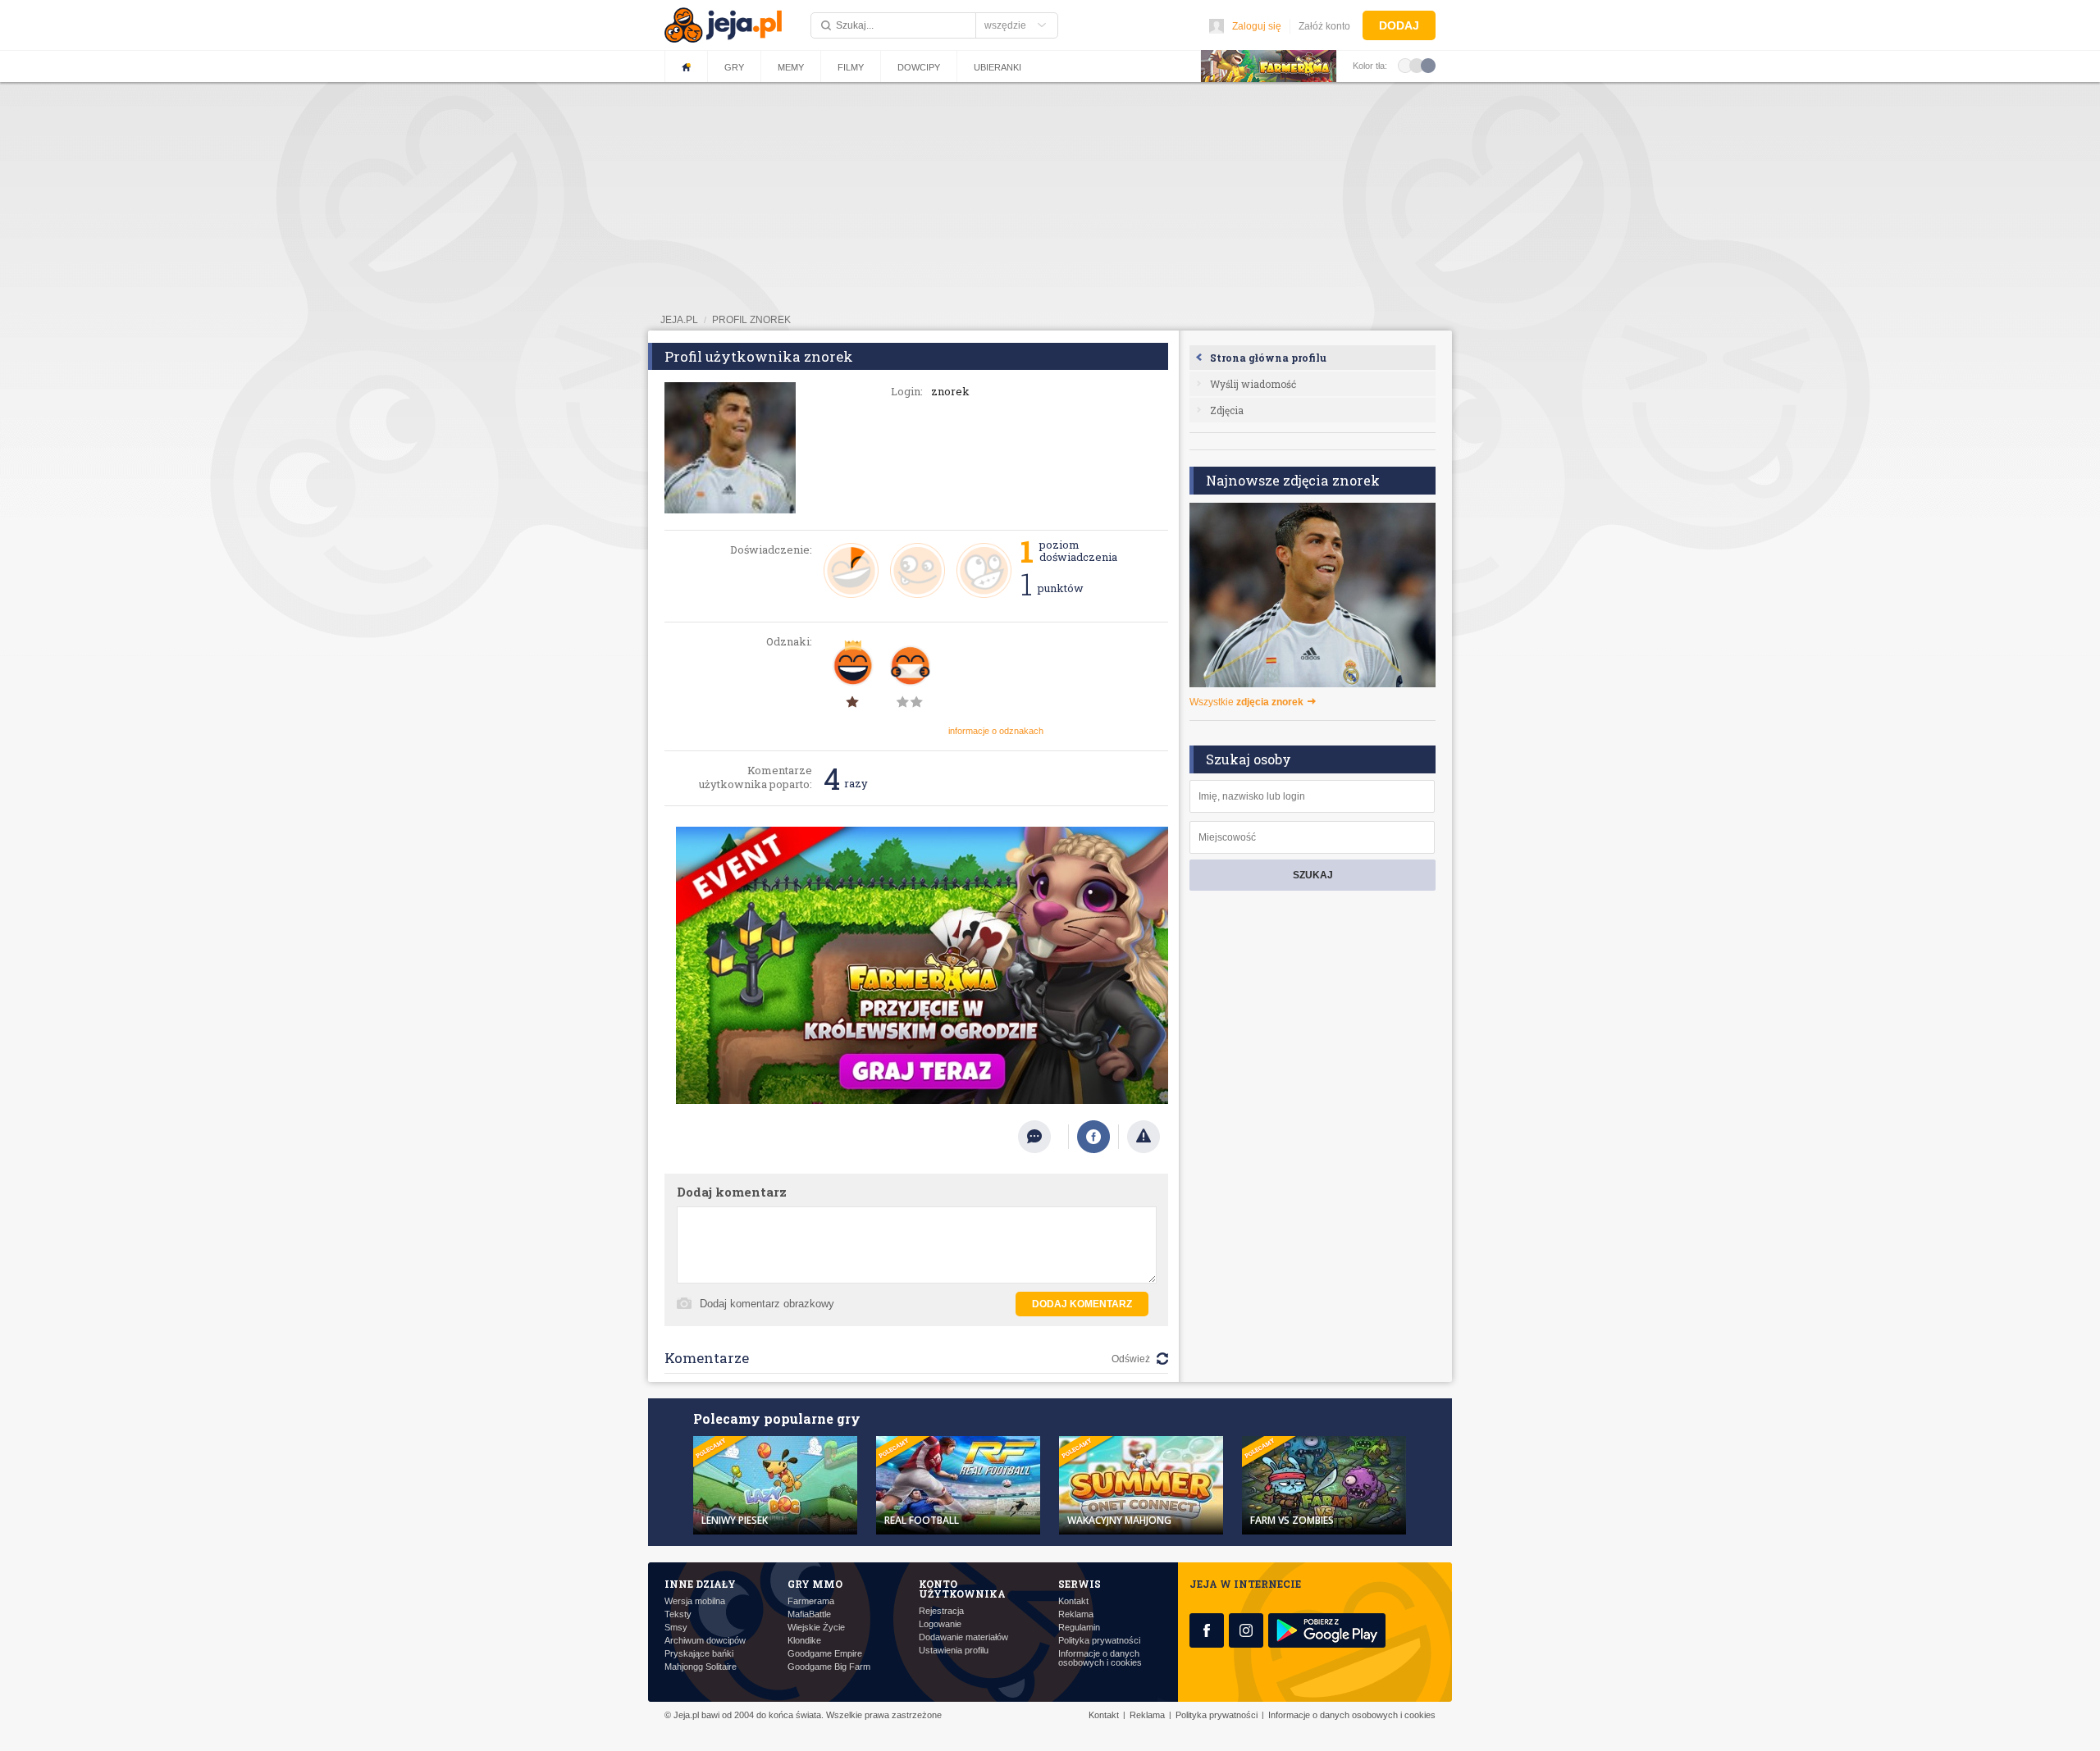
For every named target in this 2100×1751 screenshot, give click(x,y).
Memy (791, 67)
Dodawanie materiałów (963, 1637)
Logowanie (940, 1624)
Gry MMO (815, 1584)
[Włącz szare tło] (1417, 65)
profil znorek (751, 320)
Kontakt (1073, 1601)
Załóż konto (1324, 26)
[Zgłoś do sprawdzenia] (1144, 1137)
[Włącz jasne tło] (1405, 65)
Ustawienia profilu (954, 1651)
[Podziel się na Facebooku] (1093, 1137)
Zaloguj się (1257, 26)
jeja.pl (679, 320)
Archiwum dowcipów (705, 1641)
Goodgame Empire (825, 1654)
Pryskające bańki (699, 1654)
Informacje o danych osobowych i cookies (1100, 1658)
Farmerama (811, 1601)
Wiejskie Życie (816, 1628)
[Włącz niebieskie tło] (1428, 65)
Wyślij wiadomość (1253, 384)
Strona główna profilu (1268, 358)
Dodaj (1399, 25)
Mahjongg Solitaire (701, 1667)
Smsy (676, 1628)
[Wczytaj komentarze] (1043, 1137)
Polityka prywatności (1099, 1641)
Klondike (804, 1641)
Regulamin (1079, 1628)
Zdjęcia (1227, 410)
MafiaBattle (809, 1614)
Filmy (851, 67)
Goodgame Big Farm (829, 1667)
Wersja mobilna (695, 1601)
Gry (734, 67)
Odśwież (1131, 1359)
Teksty (678, 1614)
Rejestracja (941, 1611)
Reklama (1076, 1614)
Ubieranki (997, 67)
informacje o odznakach (996, 731)
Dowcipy (919, 67)
